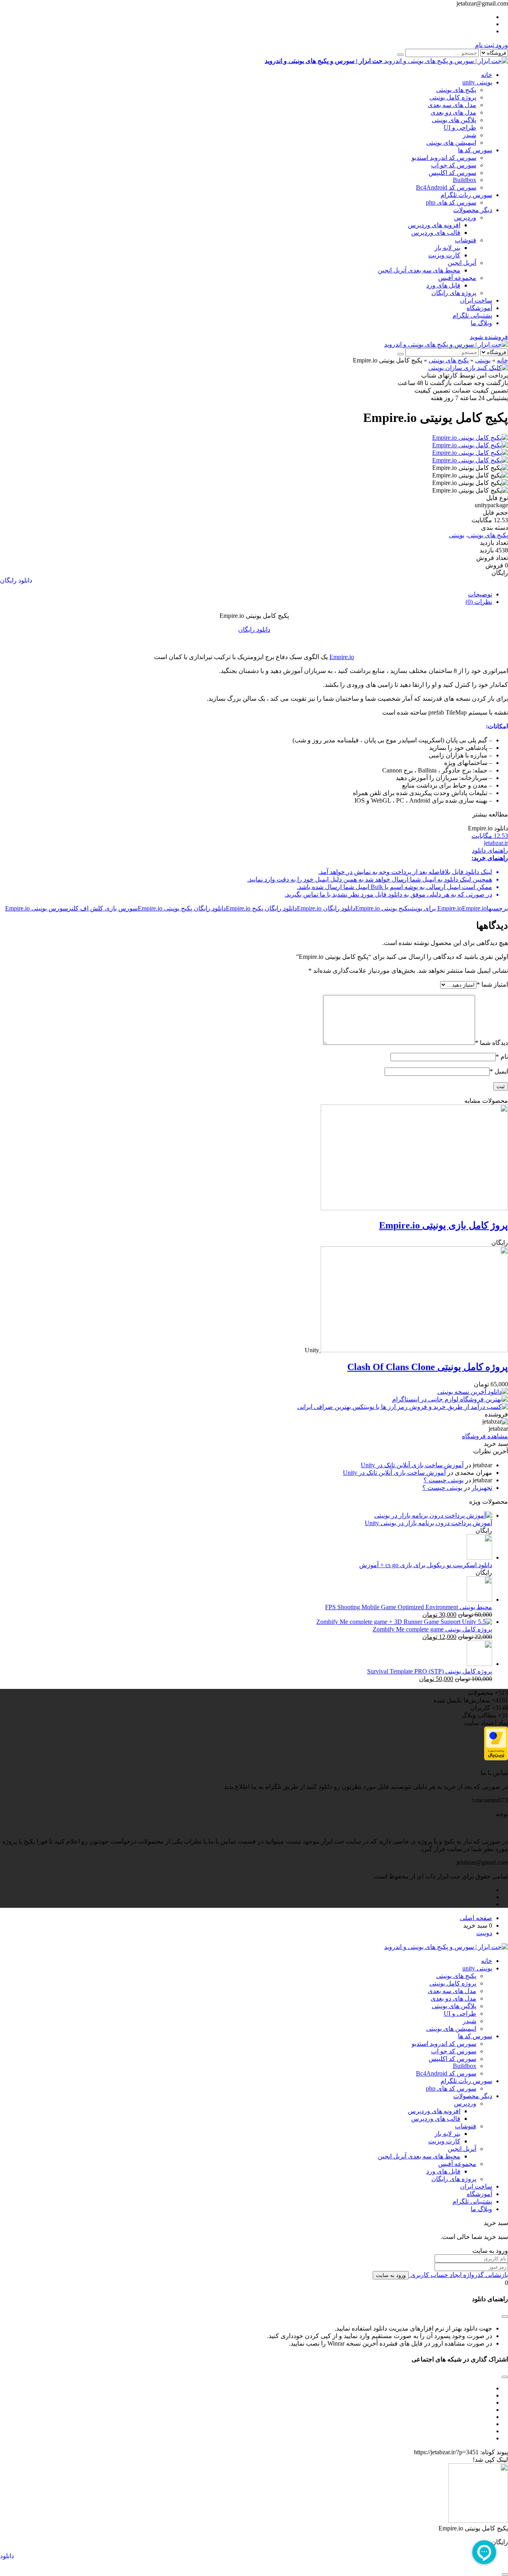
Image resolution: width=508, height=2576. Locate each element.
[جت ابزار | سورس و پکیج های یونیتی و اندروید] (446, 344)
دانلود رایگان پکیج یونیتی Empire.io (182, 908)
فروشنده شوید (489, 337)
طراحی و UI (460, 127)
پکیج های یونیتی (456, 90)
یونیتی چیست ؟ (444, 1480)
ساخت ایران (476, 300)
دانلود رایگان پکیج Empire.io (261, 908)
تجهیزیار (482, 1488)
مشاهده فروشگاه (485, 1436)
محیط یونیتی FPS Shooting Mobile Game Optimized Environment (409, 1607)
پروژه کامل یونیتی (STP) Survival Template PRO (430, 1671)
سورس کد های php (451, 202)
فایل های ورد (443, 285)
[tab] (246, 594)
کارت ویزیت (444, 255)
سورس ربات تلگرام (466, 195)
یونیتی (483, 360)
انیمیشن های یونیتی (451, 143)
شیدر (470, 135)
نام (502, 1057)
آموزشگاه (479, 308)
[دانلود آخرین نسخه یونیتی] (473, 1392)
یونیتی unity (477, 82)
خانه (487, 75)
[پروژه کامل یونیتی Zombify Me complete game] (404, 1622)
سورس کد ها (475, 150)
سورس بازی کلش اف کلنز (103, 908)
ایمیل (499, 1071)
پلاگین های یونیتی (454, 120)
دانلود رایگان (16, 580)
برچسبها (497, 908)
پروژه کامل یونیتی (453, 97)
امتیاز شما (492, 984)
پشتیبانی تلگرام (472, 315)
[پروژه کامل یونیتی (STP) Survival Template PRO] (479, 1664)
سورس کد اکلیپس (452, 173)
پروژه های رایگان (454, 293)
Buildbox (465, 180)
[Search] (400, 55)
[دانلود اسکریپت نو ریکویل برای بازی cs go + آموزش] (479, 1557)
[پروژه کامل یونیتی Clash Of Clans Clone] (414, 1350)
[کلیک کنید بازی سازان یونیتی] (468, 368)
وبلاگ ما (481, 323)
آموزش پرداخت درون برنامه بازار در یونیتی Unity (428, 1523)
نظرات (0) (479, 602)
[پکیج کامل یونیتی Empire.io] (470, 438)
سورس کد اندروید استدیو (444, 158)
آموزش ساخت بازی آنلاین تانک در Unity (412, 1465)
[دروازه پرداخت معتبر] (496, 1758)
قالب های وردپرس (436, 233)
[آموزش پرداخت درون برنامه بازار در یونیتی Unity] (433, 1515)
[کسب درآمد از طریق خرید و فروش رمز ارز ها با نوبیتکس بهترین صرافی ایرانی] (403, 1407)
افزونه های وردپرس (434, 225)
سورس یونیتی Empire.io (37, 908)
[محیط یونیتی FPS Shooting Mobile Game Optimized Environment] (479, 1599)
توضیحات (480, 594)
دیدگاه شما (492, 1043)
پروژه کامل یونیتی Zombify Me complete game (432, 1629)
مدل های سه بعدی (452, 105)
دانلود (7, 2556)
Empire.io (342, 657)
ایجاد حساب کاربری (435, 2275)
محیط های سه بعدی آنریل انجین (419, 270)
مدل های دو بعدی (453, 112)
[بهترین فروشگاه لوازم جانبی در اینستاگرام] (450, 1399)
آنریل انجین (462, 263)
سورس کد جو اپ (454, 165)
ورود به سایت (391, 2275)
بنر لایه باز (447, 248)
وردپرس (465, 218)
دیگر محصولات (473, 210)
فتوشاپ (466, 240)
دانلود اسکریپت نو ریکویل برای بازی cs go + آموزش (426, 1565)
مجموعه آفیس (457, 278)
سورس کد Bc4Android (446, 187)
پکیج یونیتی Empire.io (383, 908)
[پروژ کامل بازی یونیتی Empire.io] (414, 1208)
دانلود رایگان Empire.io (326, 908)
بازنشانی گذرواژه (485, 2275)
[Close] (505, 2574)
